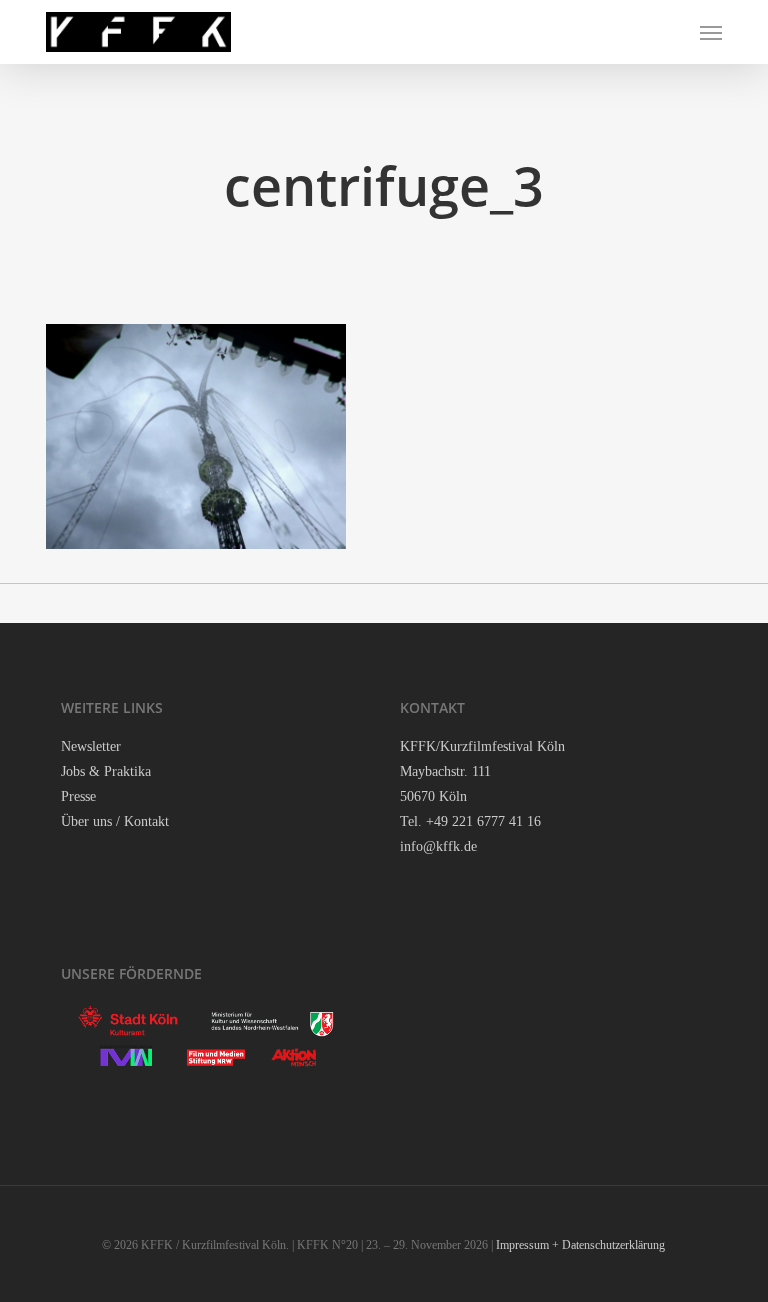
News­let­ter (91, 746)
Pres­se (78, 796)
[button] (711, 32)
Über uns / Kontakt (115, 821)
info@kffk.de (438, 846)
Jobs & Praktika (106, 771)
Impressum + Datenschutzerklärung (580, 1245)
